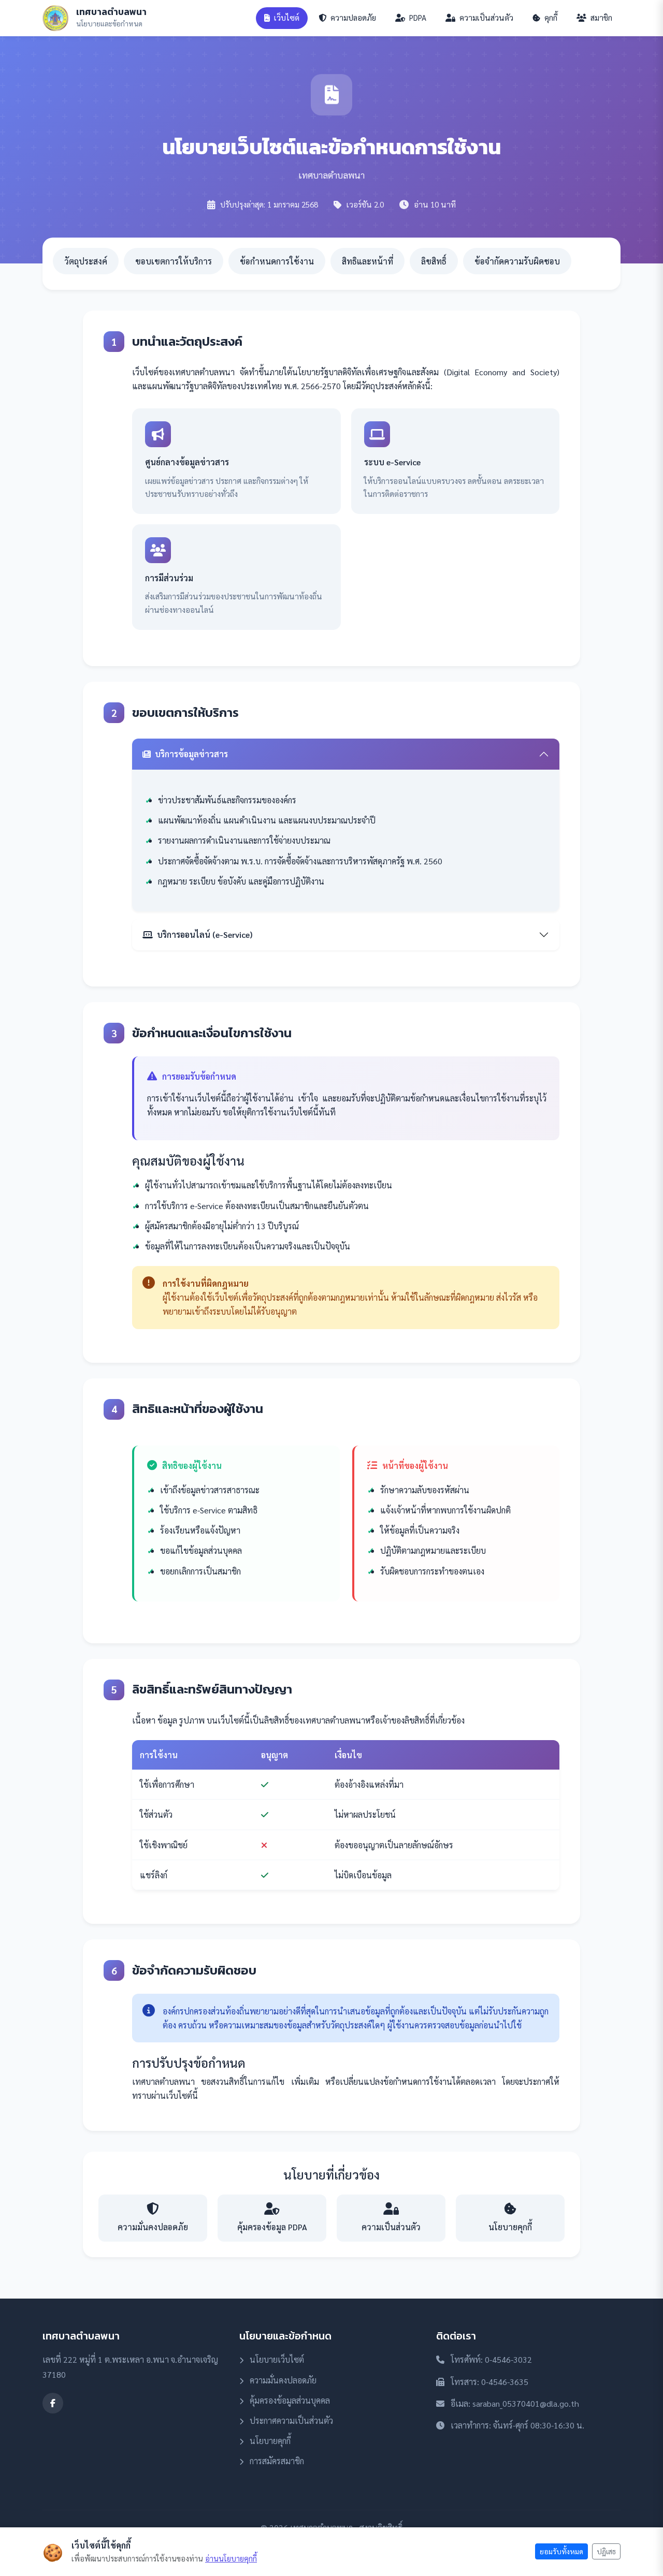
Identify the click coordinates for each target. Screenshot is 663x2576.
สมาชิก (600, 18)
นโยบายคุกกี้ (269, 2441)
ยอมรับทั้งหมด (561, 2551)
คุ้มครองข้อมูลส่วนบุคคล (289, 2400)
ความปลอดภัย (352, 18)
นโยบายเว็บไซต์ (276, 2359)
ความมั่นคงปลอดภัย (282, 2380)
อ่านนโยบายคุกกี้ (231, 2558)
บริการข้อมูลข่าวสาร (191, 754)
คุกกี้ (550, 18)
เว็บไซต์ (286, 18)
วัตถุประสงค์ (86, 261)
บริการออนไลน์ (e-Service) (205, 934)
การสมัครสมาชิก (276, 2461)
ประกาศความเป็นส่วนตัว (290, 2420)
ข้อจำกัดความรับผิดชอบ (517, 261)
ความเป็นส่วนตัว (485, 18)
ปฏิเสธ (606, 2551)
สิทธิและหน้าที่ (367, 261)
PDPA (417, 18)
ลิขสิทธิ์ (434, 261)
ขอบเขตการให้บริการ (174, 261)
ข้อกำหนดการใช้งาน (277, 261)
